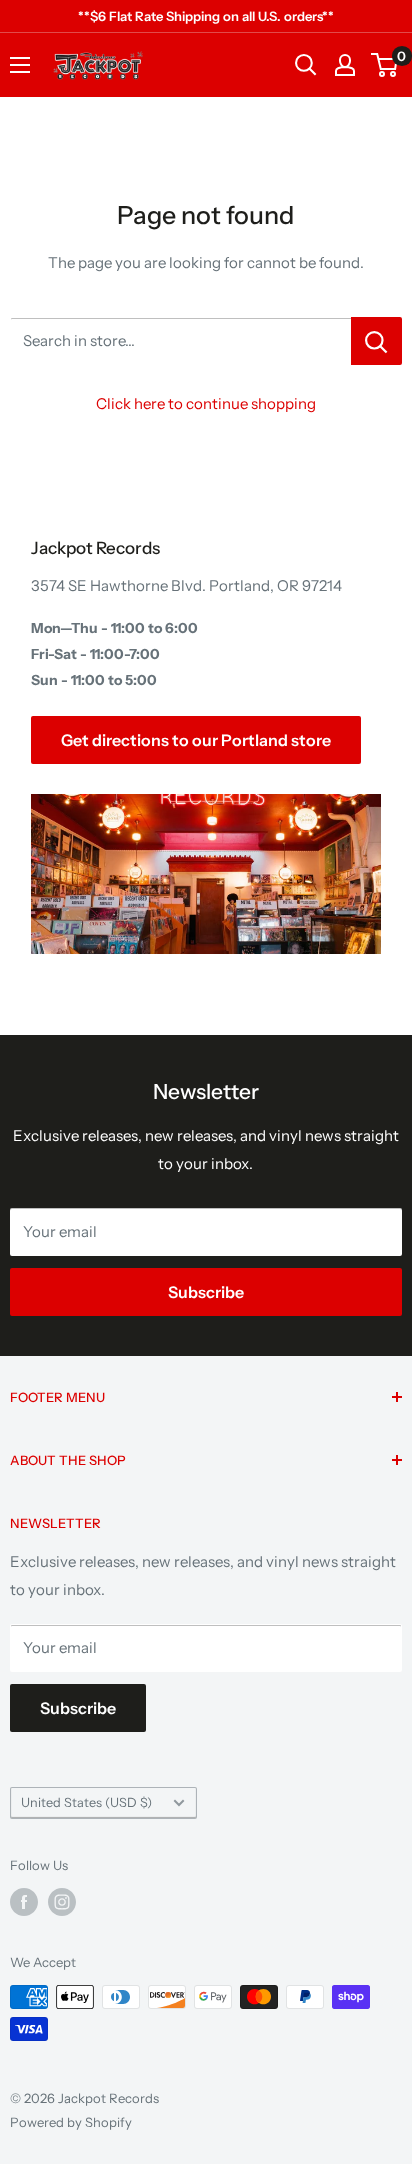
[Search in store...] (376, 341)
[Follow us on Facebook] (24, 1902)
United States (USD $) (86, 1802)
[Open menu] (20, 65)
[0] (385, 65)
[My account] (345, 65)
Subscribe (206, 1292)
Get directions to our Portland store (196, 740)
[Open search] (306, 65)
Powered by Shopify (71, 2122)
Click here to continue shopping (206, 403)
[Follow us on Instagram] (62, 1902)
